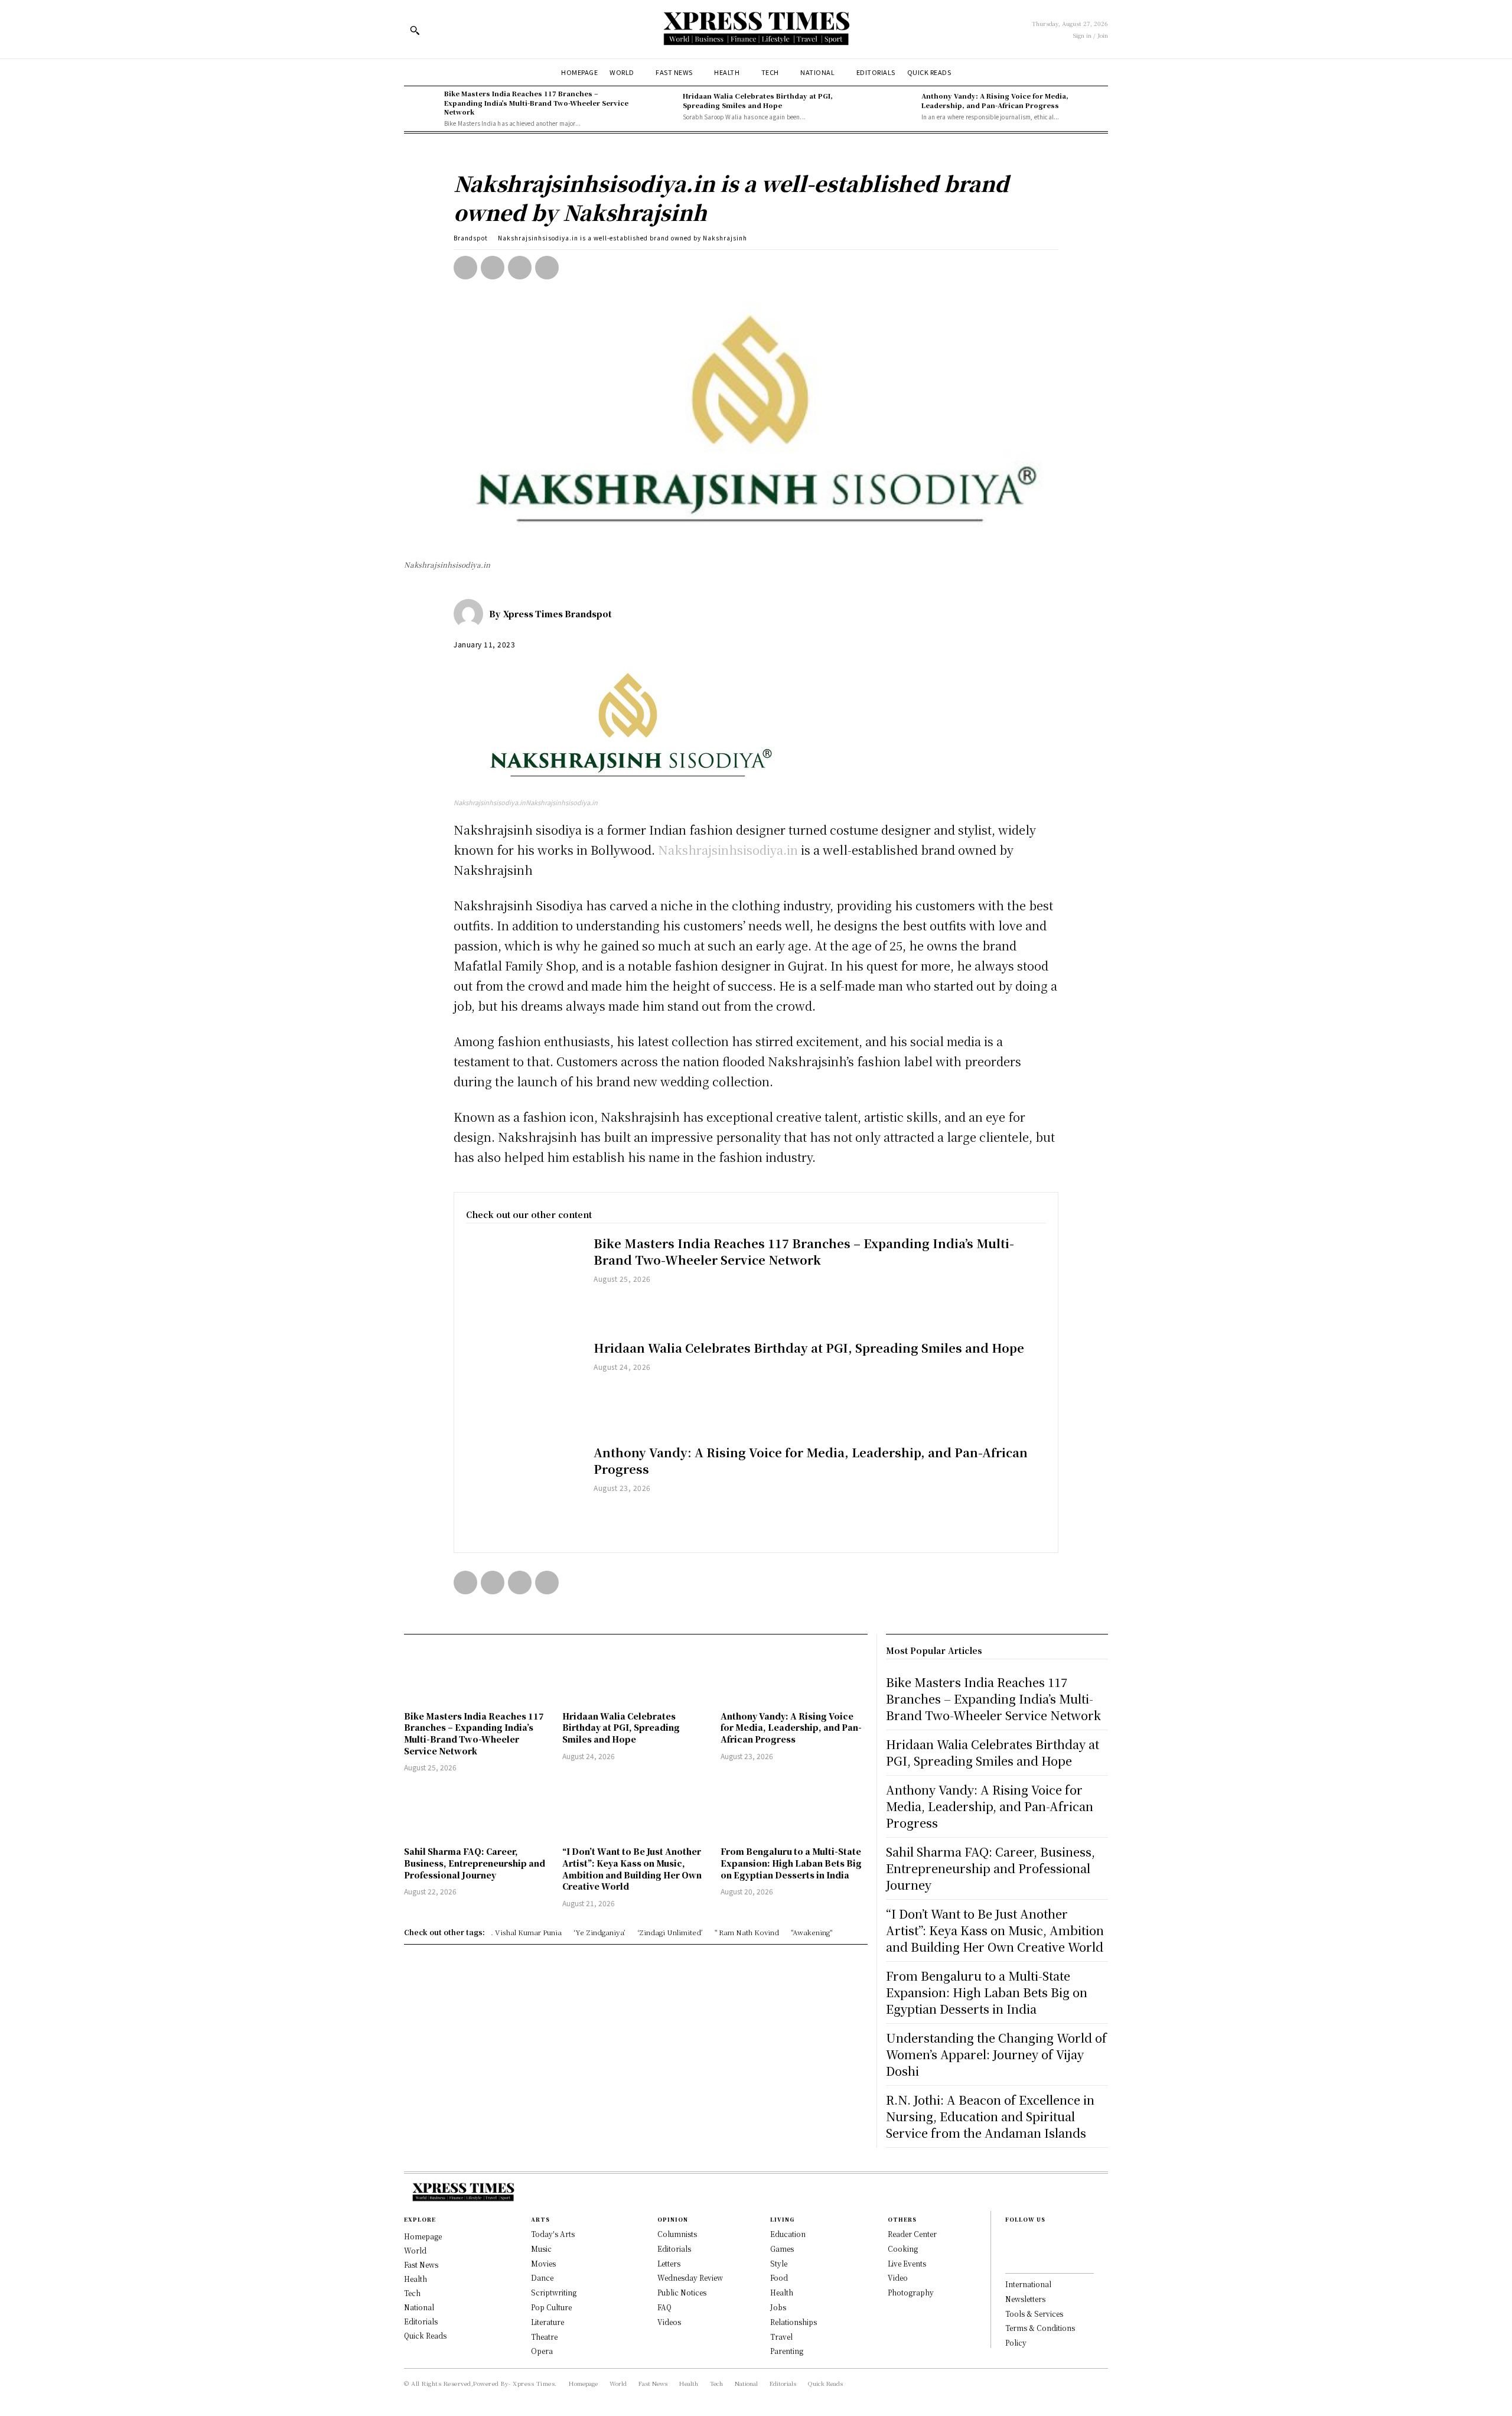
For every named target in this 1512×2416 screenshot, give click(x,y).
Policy (1016, 2342)
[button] (415, 30)
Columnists (677, 2234)
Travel (781, 2337)
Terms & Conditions (1040, 2328)
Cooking (903, 2249)
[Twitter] (493, 268)
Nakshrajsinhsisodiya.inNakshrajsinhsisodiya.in (526, 802)
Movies (543, 2263)
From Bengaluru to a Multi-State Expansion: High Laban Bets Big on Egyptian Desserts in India (791, 1863)
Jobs (778, 2307)
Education (788, 2234)
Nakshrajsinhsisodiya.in (728, 850)
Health (782, 2292)
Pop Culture (551, 2307)
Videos (669, 2322)
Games (782, 2249)
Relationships (794, 2322)
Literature (548, 2322)
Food (779, 2277)
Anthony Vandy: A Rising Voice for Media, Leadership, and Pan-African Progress (995, 100)
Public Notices (682, 2292)
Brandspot (471, 238)
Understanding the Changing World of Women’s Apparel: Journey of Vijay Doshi (996, 2054)
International (1028, 2284)
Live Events (907, 2263)
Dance (542, 2277)
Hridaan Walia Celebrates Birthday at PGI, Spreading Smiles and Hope (758, 100)
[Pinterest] (520, 268)
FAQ (664, 2307)
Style (779, 2263)
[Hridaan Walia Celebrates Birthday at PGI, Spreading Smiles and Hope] (660, 106)
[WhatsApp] (547, 268)
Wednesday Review (690, 2277)
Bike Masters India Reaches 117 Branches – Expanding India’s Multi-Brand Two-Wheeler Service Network (536, 102)
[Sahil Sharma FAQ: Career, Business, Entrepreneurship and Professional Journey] (477, 1811)
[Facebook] (465, 268)
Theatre (544, 2337)
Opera (542, 2351)
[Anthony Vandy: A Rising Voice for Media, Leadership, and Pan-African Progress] (898, 106)
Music (541, 2249)
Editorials (674, 2249)
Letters (669, 2263)
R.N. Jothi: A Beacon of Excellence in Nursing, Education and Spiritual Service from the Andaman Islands (990, 2116)
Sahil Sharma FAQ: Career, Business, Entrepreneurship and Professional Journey (475, 1863)
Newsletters (1025, 2299)
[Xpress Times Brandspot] (471, 614)
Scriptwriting (554, 2292)
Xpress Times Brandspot (558, 614)
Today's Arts (553, 2234)
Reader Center (912, 2234)
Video (898, 2277)
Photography (911, 2292)
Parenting (787, 2351)
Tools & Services (1034, 2314)
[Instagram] (1009, 2258)
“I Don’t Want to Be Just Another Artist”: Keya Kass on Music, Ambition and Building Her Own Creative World (632, 1869)
